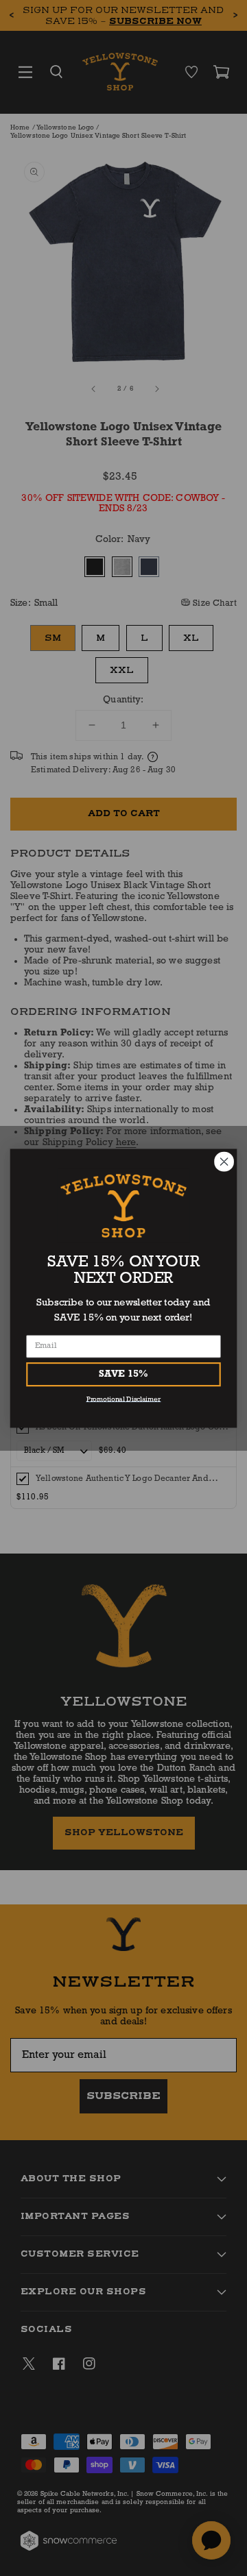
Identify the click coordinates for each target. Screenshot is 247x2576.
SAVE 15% (123, 1374)
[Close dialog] (224, 1162)
